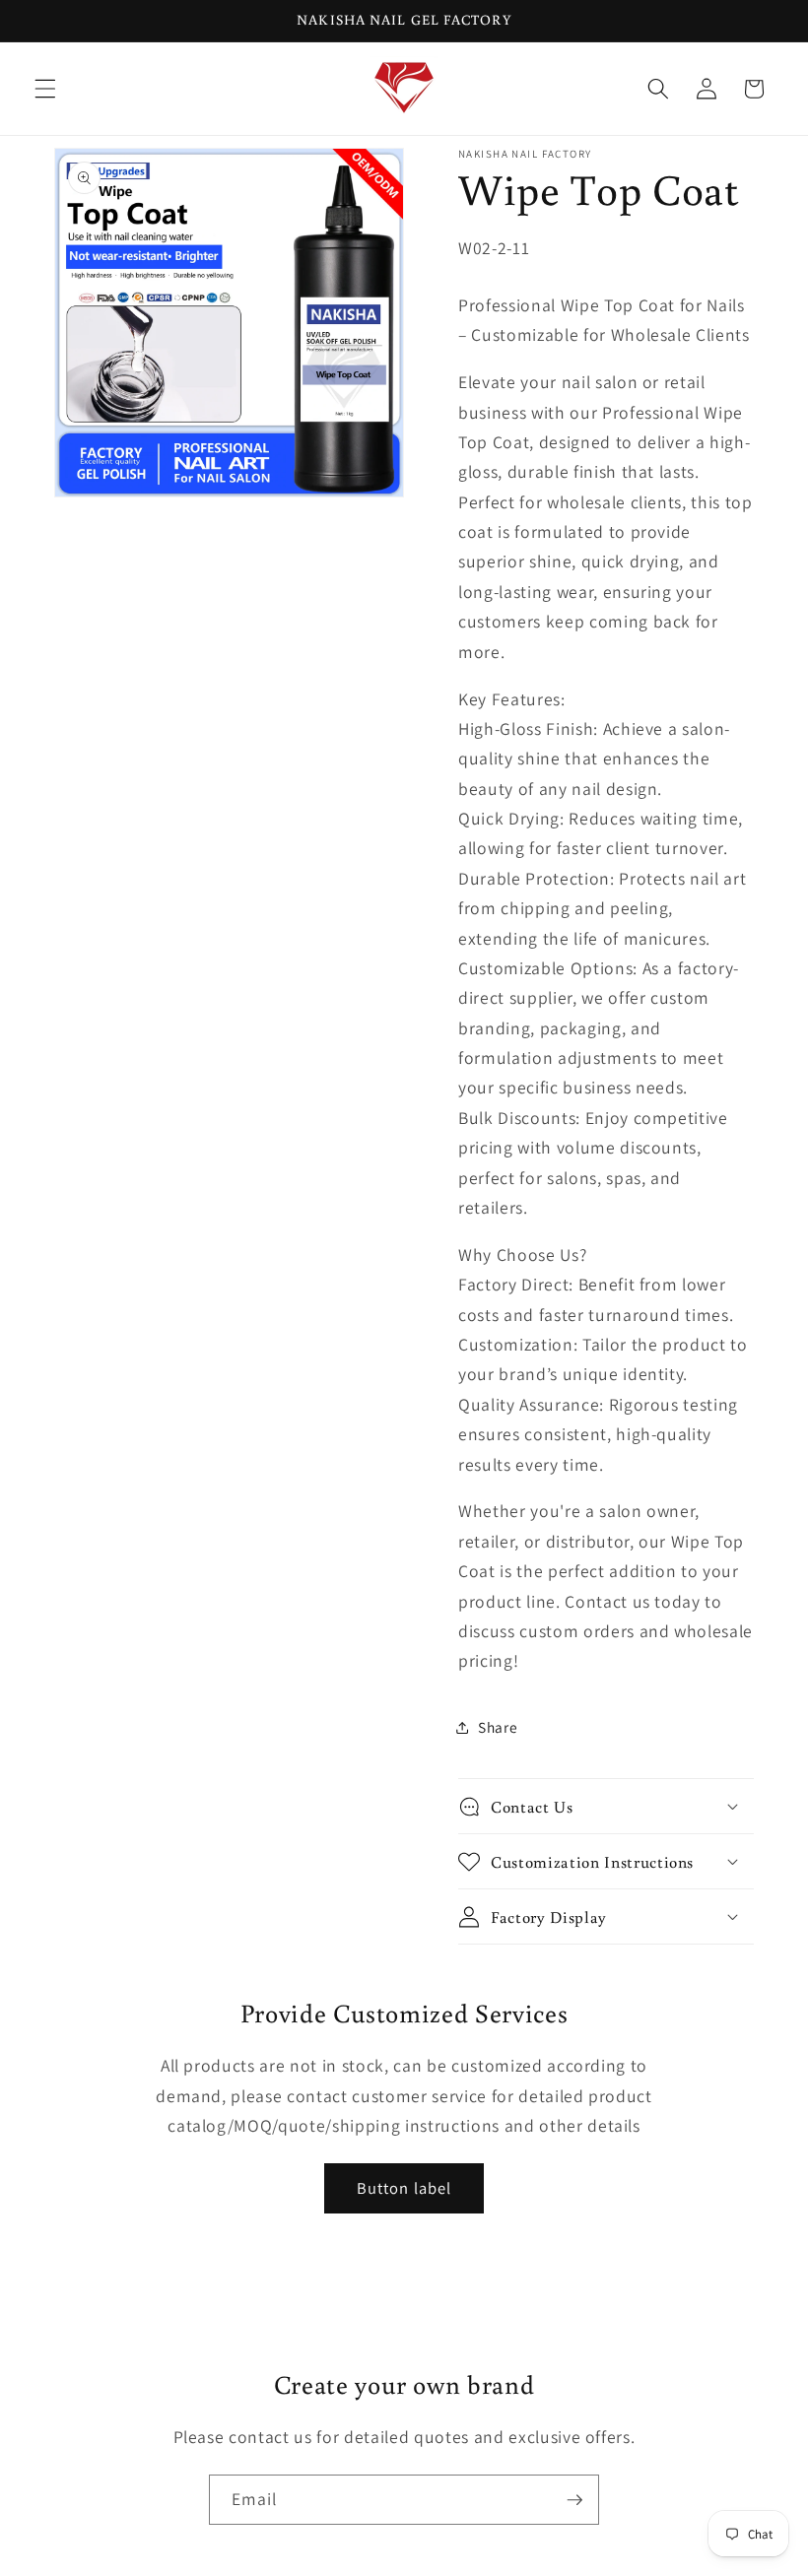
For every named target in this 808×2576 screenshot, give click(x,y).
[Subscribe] (574, 2500)
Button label (404, 2188)
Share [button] (498, 1727)
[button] (45, 89)
